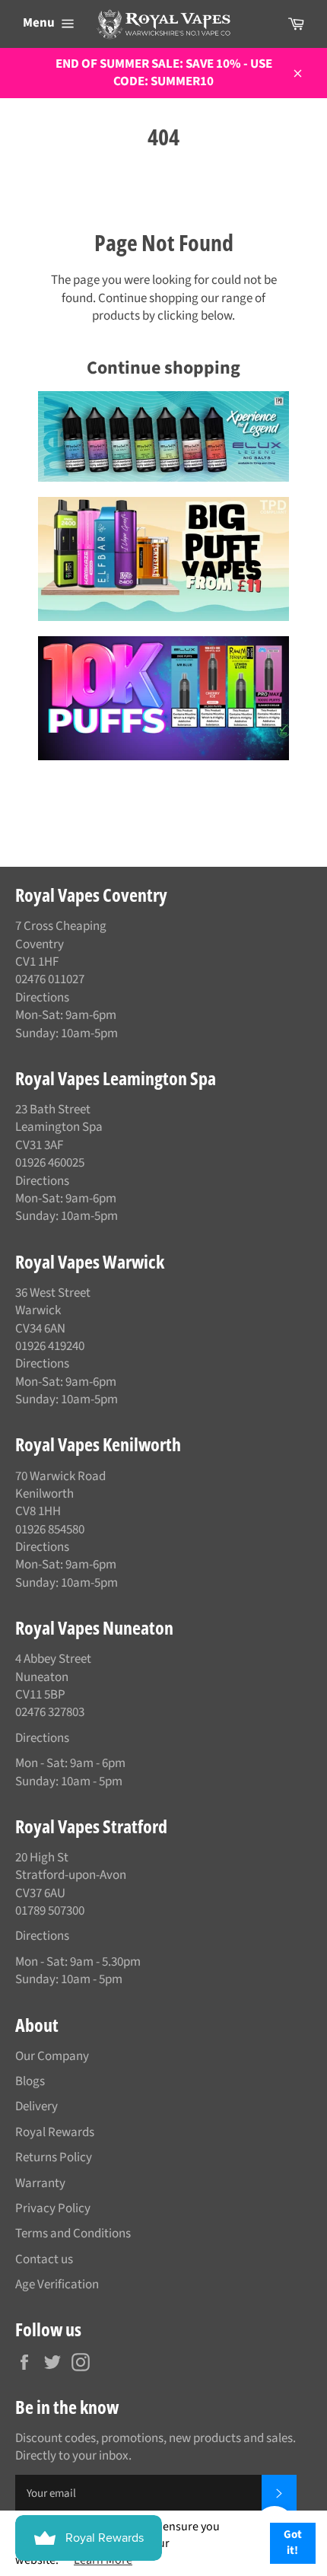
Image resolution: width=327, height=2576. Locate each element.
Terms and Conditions (73, 2234)
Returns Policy (54, 2157)
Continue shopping (163, 368)
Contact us (44, 2259)
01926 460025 (50, 1163)
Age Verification (57, 2285)
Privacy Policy (53, 2208)
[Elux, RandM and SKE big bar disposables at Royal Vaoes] (163, 698)
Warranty (40, 2183)
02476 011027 (50, 979)
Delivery (37, 2106)
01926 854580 (50, 1530)
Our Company (52, 2056)
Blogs (30, 2081)
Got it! (293, 2543)
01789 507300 (50, 1911)
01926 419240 (50, 1346)
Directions (42, 998)
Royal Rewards (55, 2132)
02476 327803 (50, 1712)
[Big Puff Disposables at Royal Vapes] (163, 559)
